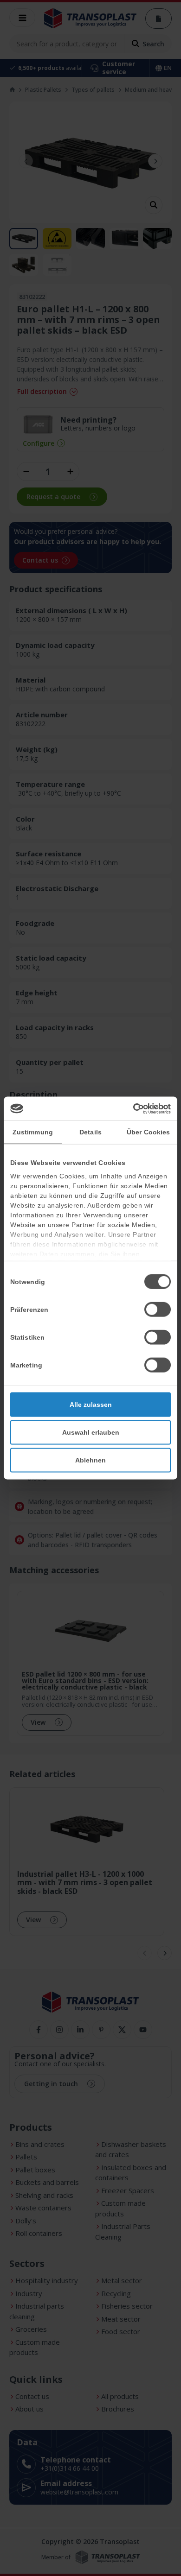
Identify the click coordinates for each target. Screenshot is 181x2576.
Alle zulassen (91, 1405)
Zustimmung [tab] (33, 1132)
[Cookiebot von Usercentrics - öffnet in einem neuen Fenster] (130, 1108)
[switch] (158, 1310)
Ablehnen (90, 1460)
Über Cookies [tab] (148, 1132)
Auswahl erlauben (91, 1432)
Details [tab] (90, 1132)
